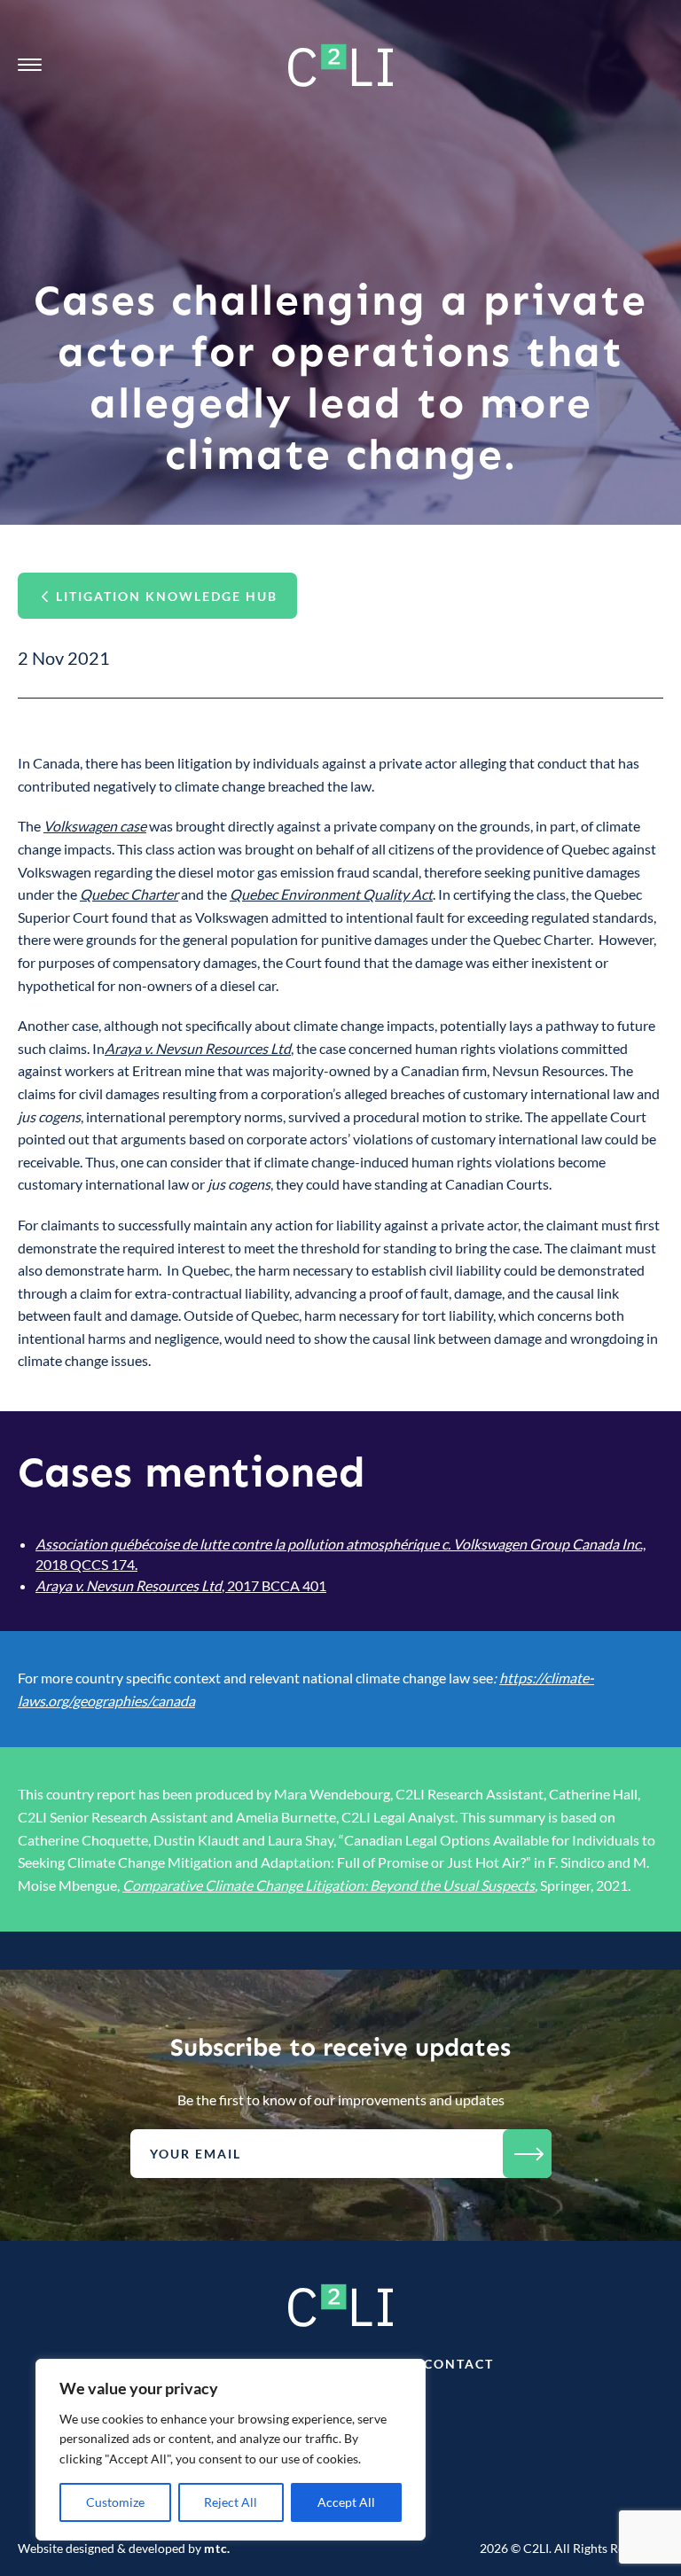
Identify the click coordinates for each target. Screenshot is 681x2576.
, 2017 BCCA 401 (181, 1585)
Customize (115, 2502)
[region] (231, 2450)
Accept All (346, 2502)
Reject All (231, 2502)
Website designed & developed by (124, 2548)
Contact (459, 2364)
